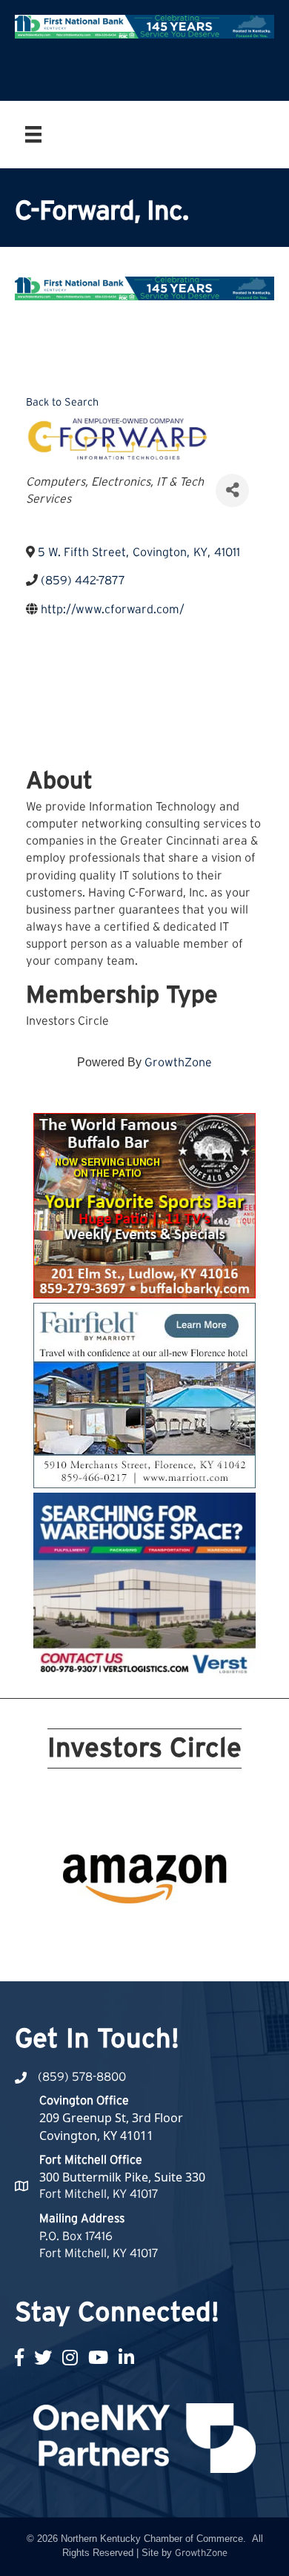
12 (82, 1933)
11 (64, 1933)
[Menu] (33, 134)
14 (118, 1933)
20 (225, 1933)
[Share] (232, 491)
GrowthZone (178, 1063)
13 (100, 1933)
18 (189, 1933)
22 (153, 1954)
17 (171, 1933)
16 (153, 1933)
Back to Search (62, 402)
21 (136, 1954)
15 (136, 1933)
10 (225, 1912)
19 (207, 1933)
